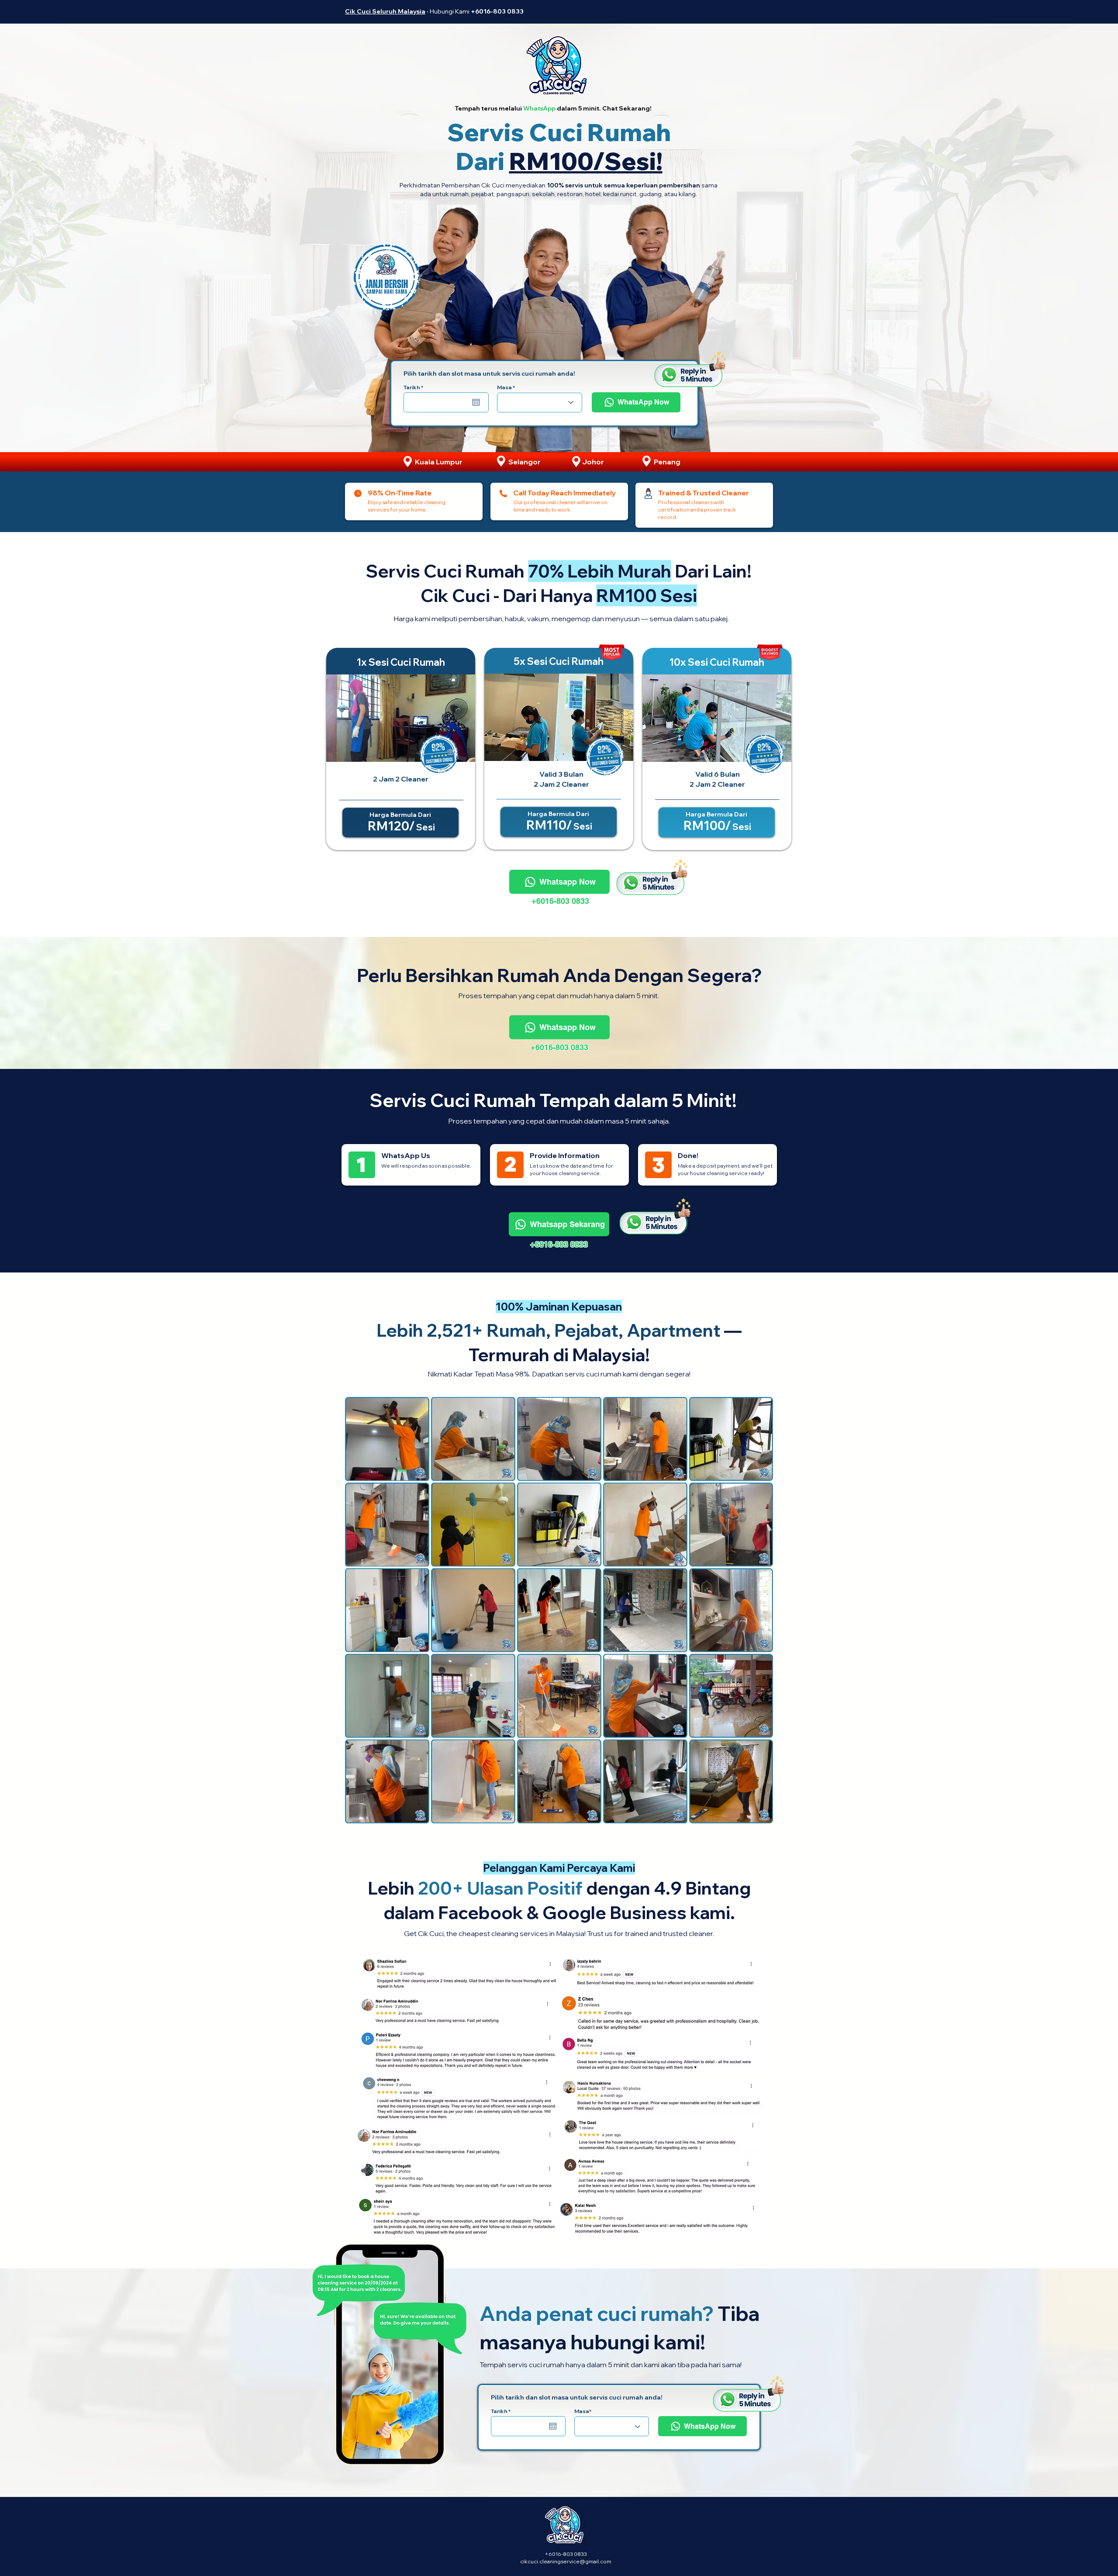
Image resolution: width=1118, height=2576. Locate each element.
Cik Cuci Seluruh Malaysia (385, 11)
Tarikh (415, 387)
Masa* (583, 2411)
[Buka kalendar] (476, 402)
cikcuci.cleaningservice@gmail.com (566, 2561)
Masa (504, 387)
